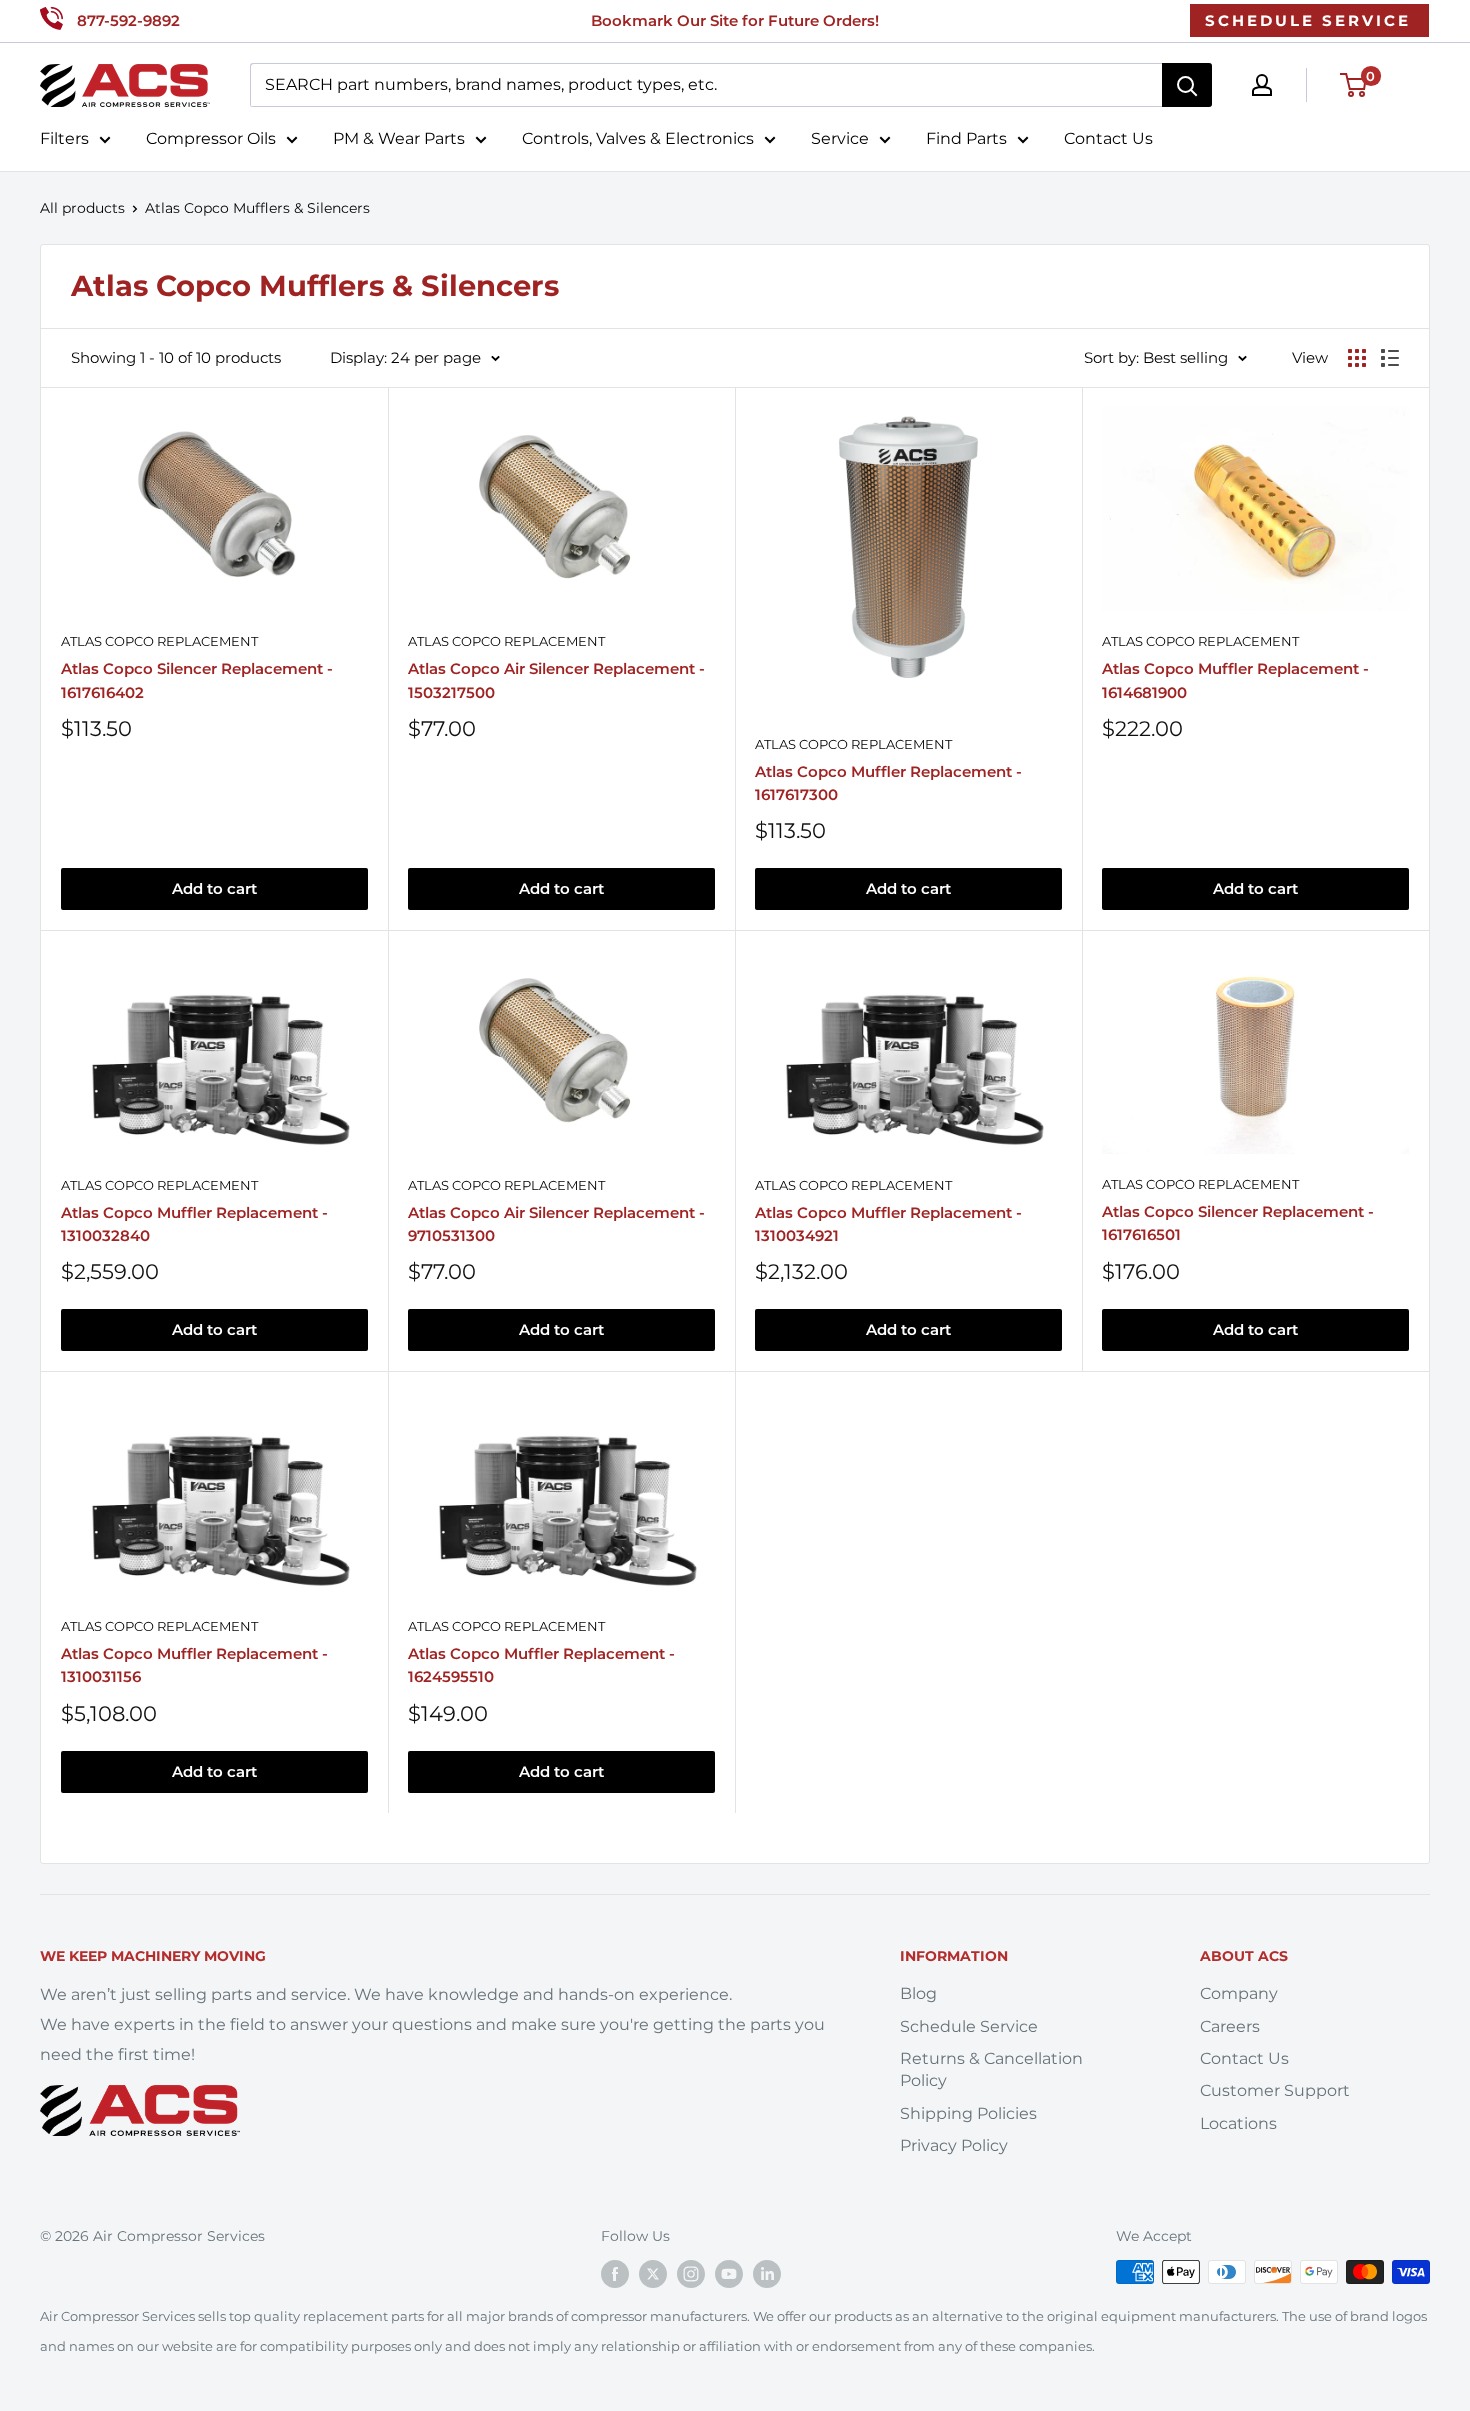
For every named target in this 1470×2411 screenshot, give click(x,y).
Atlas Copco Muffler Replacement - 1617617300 (888, 783)
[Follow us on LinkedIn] (767, 2274)
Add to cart (214, 888)
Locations (1238, 2123)
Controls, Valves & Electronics (638, 138)
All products (82, 208)
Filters (64, 138)
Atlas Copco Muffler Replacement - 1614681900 (1235, 680)
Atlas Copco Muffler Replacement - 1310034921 (888, 1224)
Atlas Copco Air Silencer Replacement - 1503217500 (556, 680)
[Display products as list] (1390, 358)
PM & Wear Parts (399, 138)
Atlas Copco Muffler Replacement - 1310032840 (194, 1224)
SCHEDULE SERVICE (1308, 20)
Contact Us (1108, 138)
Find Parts (966, 138)
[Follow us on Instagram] (691, 2274)
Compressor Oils (211, 138)
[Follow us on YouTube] (729, 2274)
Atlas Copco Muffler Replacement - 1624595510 (541, 1665)
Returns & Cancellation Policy (991, 2069)
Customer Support (1275, 2090)
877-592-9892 (128, 20)
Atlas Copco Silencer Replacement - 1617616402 (197, 680)
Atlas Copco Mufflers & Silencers (257, 208)
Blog (918, 1993)
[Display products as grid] (1357, 358)
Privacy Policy (954, 2145)
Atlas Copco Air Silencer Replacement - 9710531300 (556, 1224)
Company (1239, 1993)
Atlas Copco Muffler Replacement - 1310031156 (194, 1665)
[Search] (1187, 85)
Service (840, 138)
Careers (1230, 2026)
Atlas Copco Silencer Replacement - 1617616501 (1238, 1223)
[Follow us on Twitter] (653, 2274)
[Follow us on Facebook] (615, 2274)
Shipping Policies (968, 2113)
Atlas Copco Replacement (159, 641)
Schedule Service (969, 2026)
